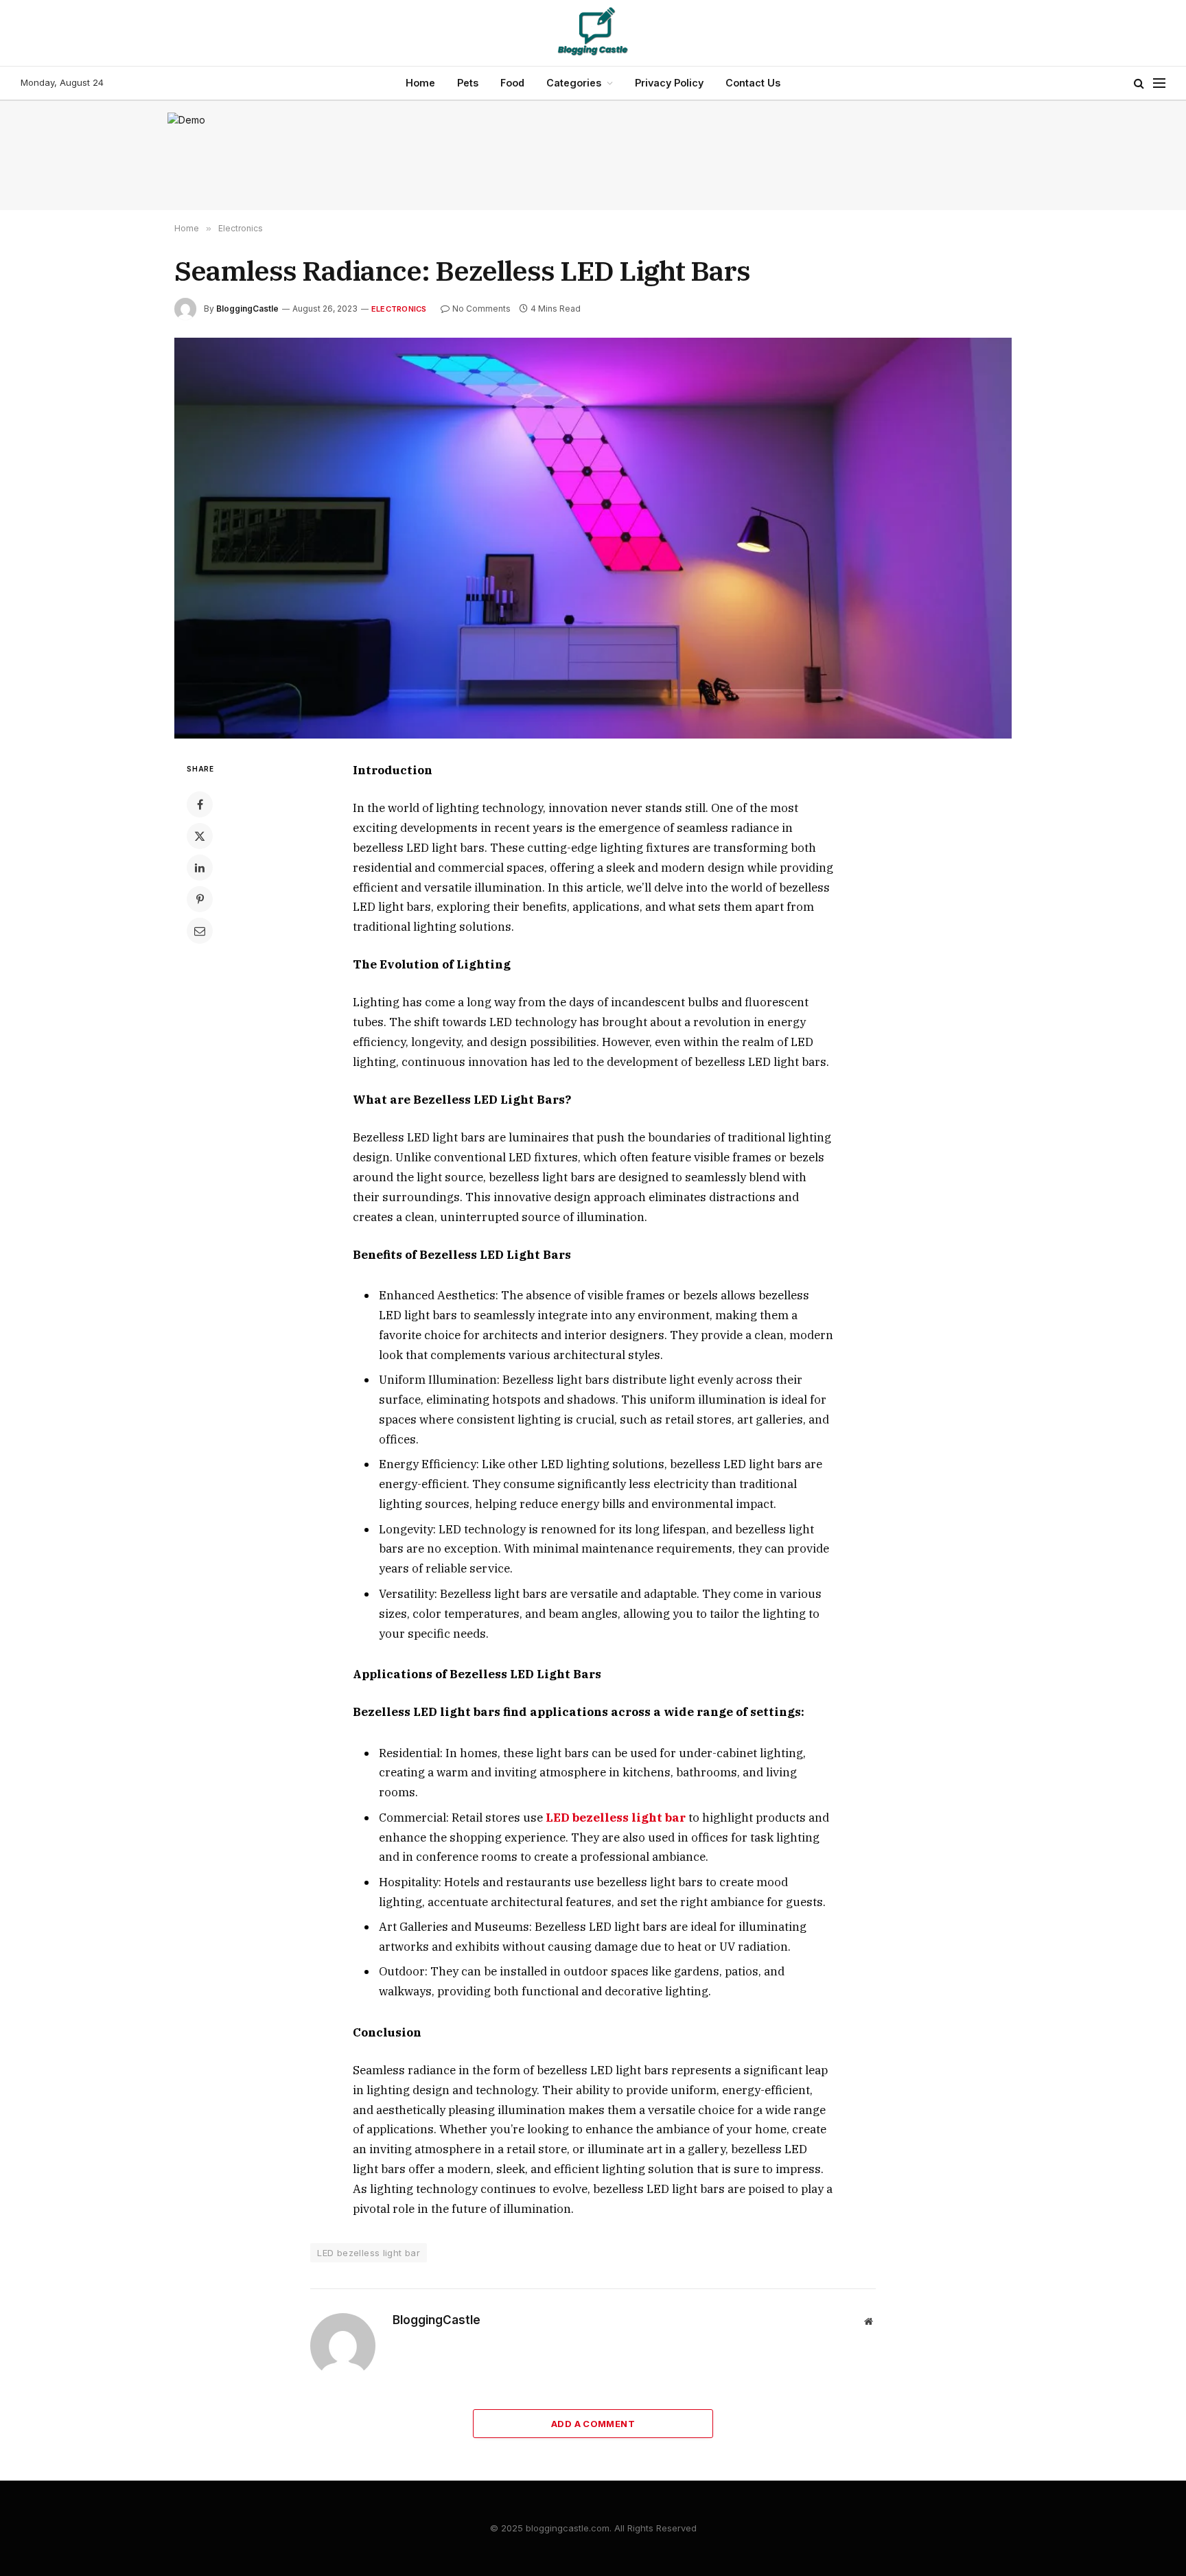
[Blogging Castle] (593, 33)
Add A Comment (593, 2424)
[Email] (200, 931)
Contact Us (753, 83)
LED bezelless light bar (369, 2253)
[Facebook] (200, 804)
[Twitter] (200, 836)
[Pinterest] (200, 899)
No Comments (481, 309)
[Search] (1139, 83)
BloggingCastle (247, 309)
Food (512, 83)
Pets (468, 83)
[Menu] (1159, 83)
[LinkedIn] (200, 868)
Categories (574, 83)
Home (420, 83)
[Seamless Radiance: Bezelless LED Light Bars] (593, 538)
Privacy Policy (669, 83)
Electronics (399, 309)
